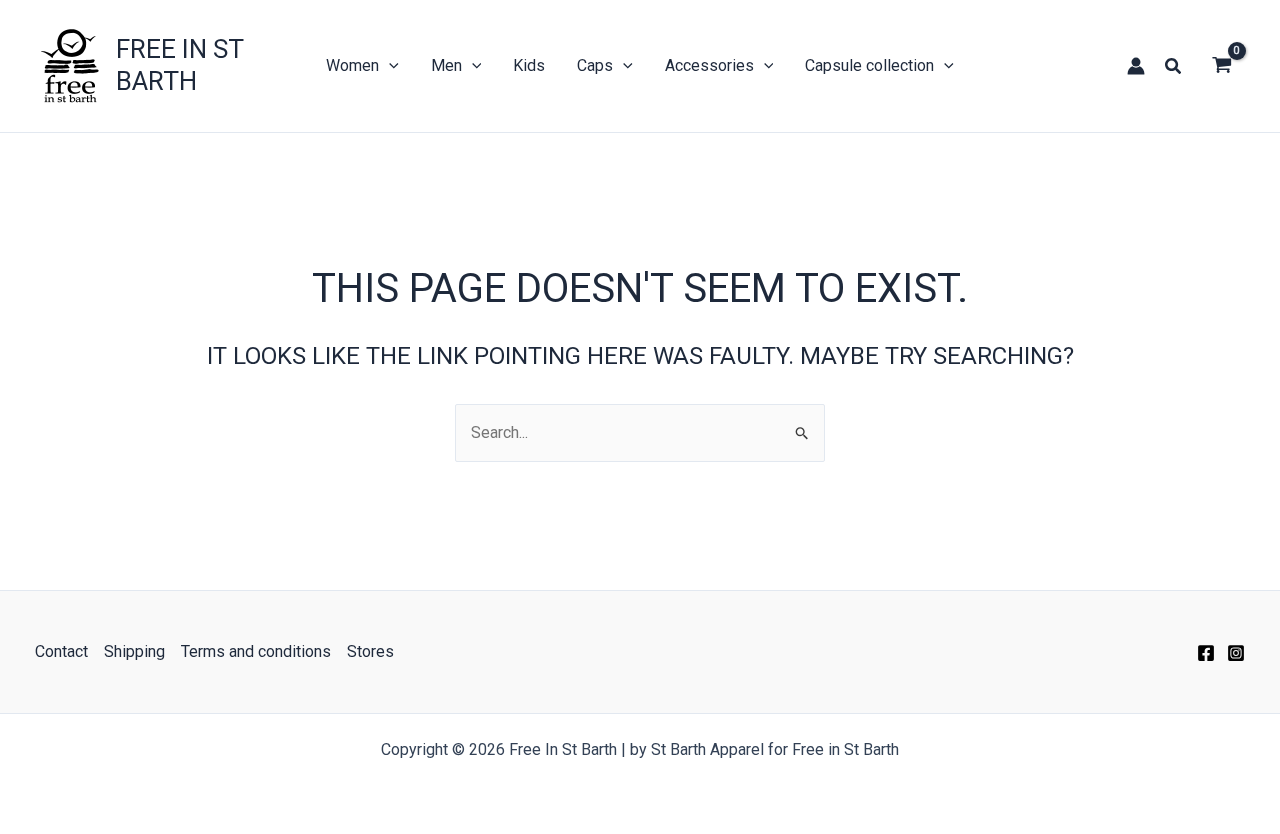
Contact (61, 651)
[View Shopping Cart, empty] (1221, 66)
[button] (1174, 66)
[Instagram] (1236, 653)
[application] (389, 66)
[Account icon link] (1136, 66)
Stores (370, 651)
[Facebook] (1206, 653)
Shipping (134, 651)
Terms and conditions (256, 651)
